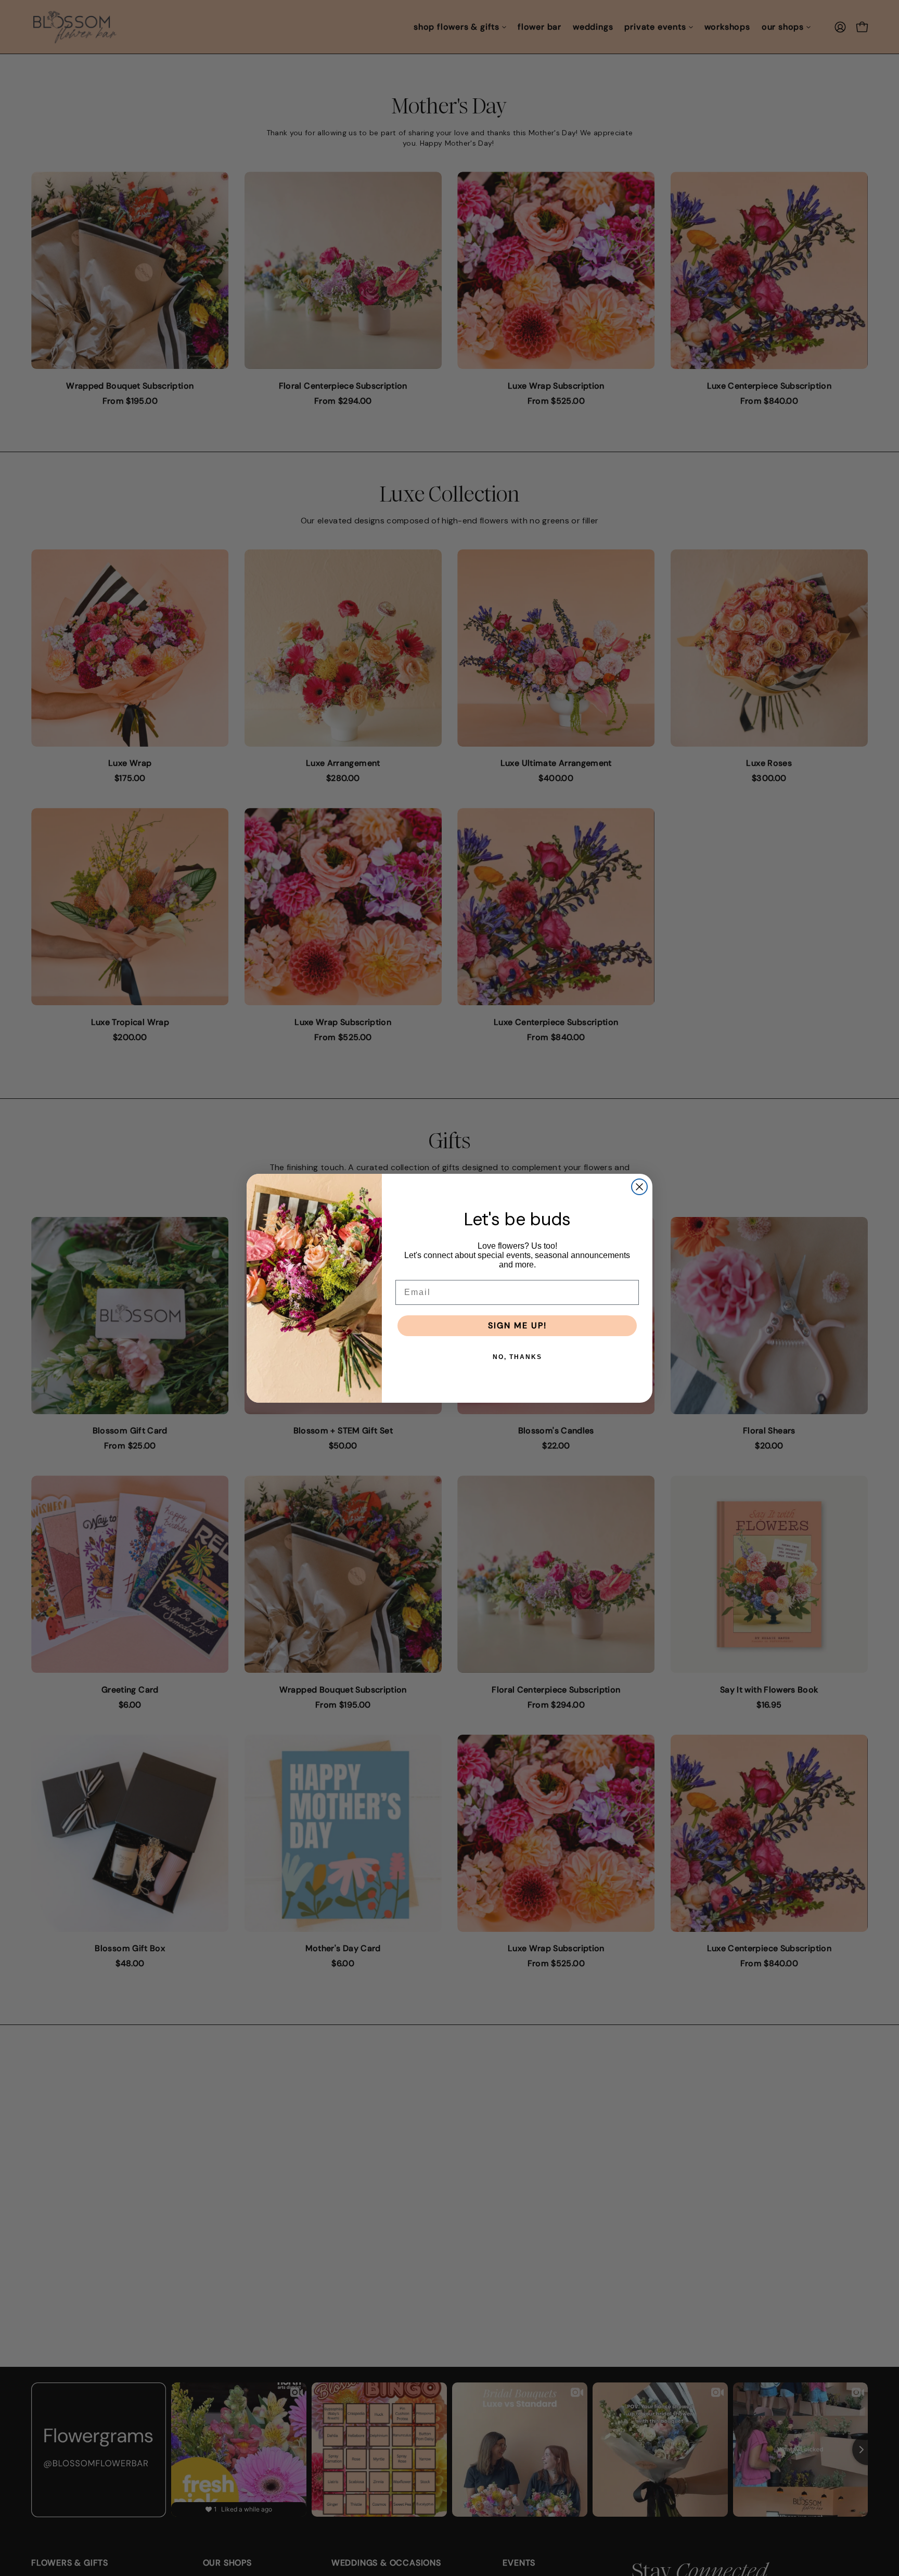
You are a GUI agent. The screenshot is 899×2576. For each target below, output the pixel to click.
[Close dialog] (639, 1187)
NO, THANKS (517, 1357)
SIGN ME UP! (517, 1325)
